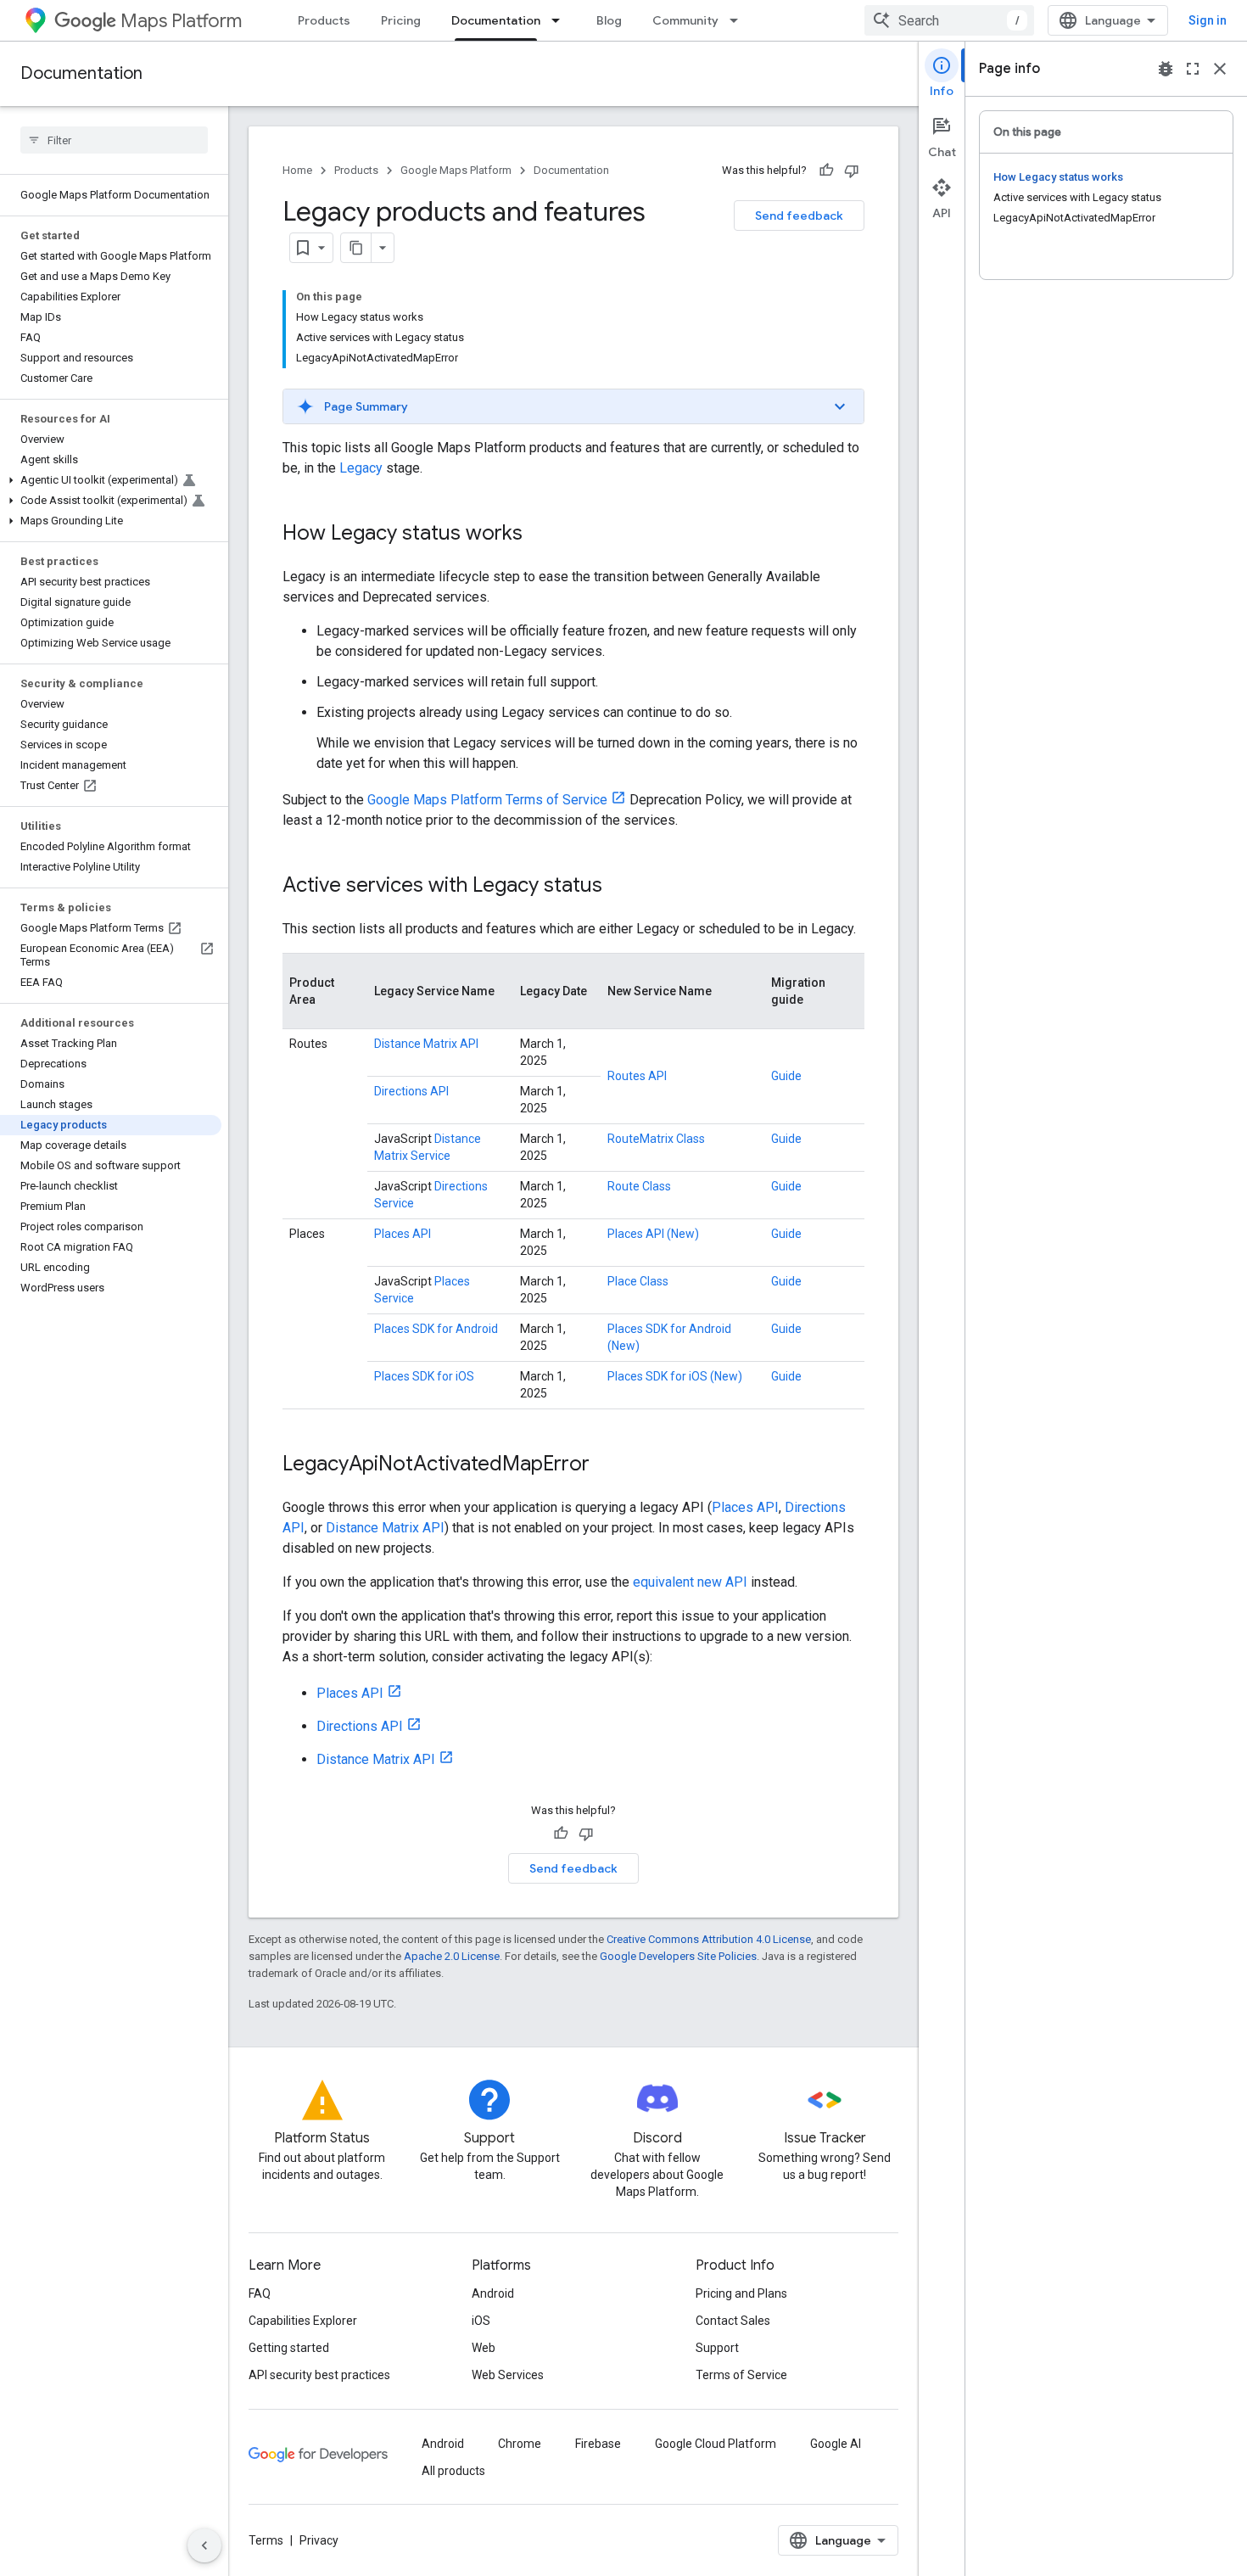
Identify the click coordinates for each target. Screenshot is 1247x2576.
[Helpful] (826, 171)
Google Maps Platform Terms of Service (487, 800)
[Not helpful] (852, 171)
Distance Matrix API (426, 1044)
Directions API (411, 1091)
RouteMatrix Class (656, 1139)
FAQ (260, 2293)
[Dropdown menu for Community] (739, 20)
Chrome (520, 2444)
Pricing (401, 20)
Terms (266, 2540)
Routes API (637, 1076)
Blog (609, 20)
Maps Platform (181, 21)
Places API (403, 1234)
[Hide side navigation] (204, 2545)
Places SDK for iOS (424, 1376)
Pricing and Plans (741, 2293)
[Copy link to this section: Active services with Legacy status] (619, 887)
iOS (481, 2321)
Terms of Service (741, 2375)
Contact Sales (733, 2321)
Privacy (319, 2540)
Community (685, 20)
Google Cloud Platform (716, 2444)
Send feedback (799, 216)
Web (484, 2348)
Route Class (639, 1186)
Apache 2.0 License (452, 1956)
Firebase (598, 2444)
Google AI (836, 2444)
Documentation (496, 20)
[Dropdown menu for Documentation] (561, 20)
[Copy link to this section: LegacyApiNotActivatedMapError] (607, 1465)
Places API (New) (653, 1234)
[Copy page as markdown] (356, 248)
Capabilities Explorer (303, 2321)
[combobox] (949, 20)
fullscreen (1193, 69)
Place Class (638, 1281)
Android (493, 2293)
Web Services (508, 2375)
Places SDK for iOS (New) (675, 1376)
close (1220, 69)
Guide (786, 1076)
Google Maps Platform (456, 170)
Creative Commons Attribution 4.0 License (709, 1939)
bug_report (1166, 69)
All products (453, 2471)
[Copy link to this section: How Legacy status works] (540, 535)
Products (324, 20)
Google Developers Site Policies (678, 1956)
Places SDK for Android (436, 1329)
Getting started (289, 2348)
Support (717, 2348)
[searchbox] (114, 140)
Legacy (361, 468)
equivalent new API (690, 1582)
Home (297, 170)
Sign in (1208, 20)
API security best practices (319, 2375)
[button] (111, 480)
